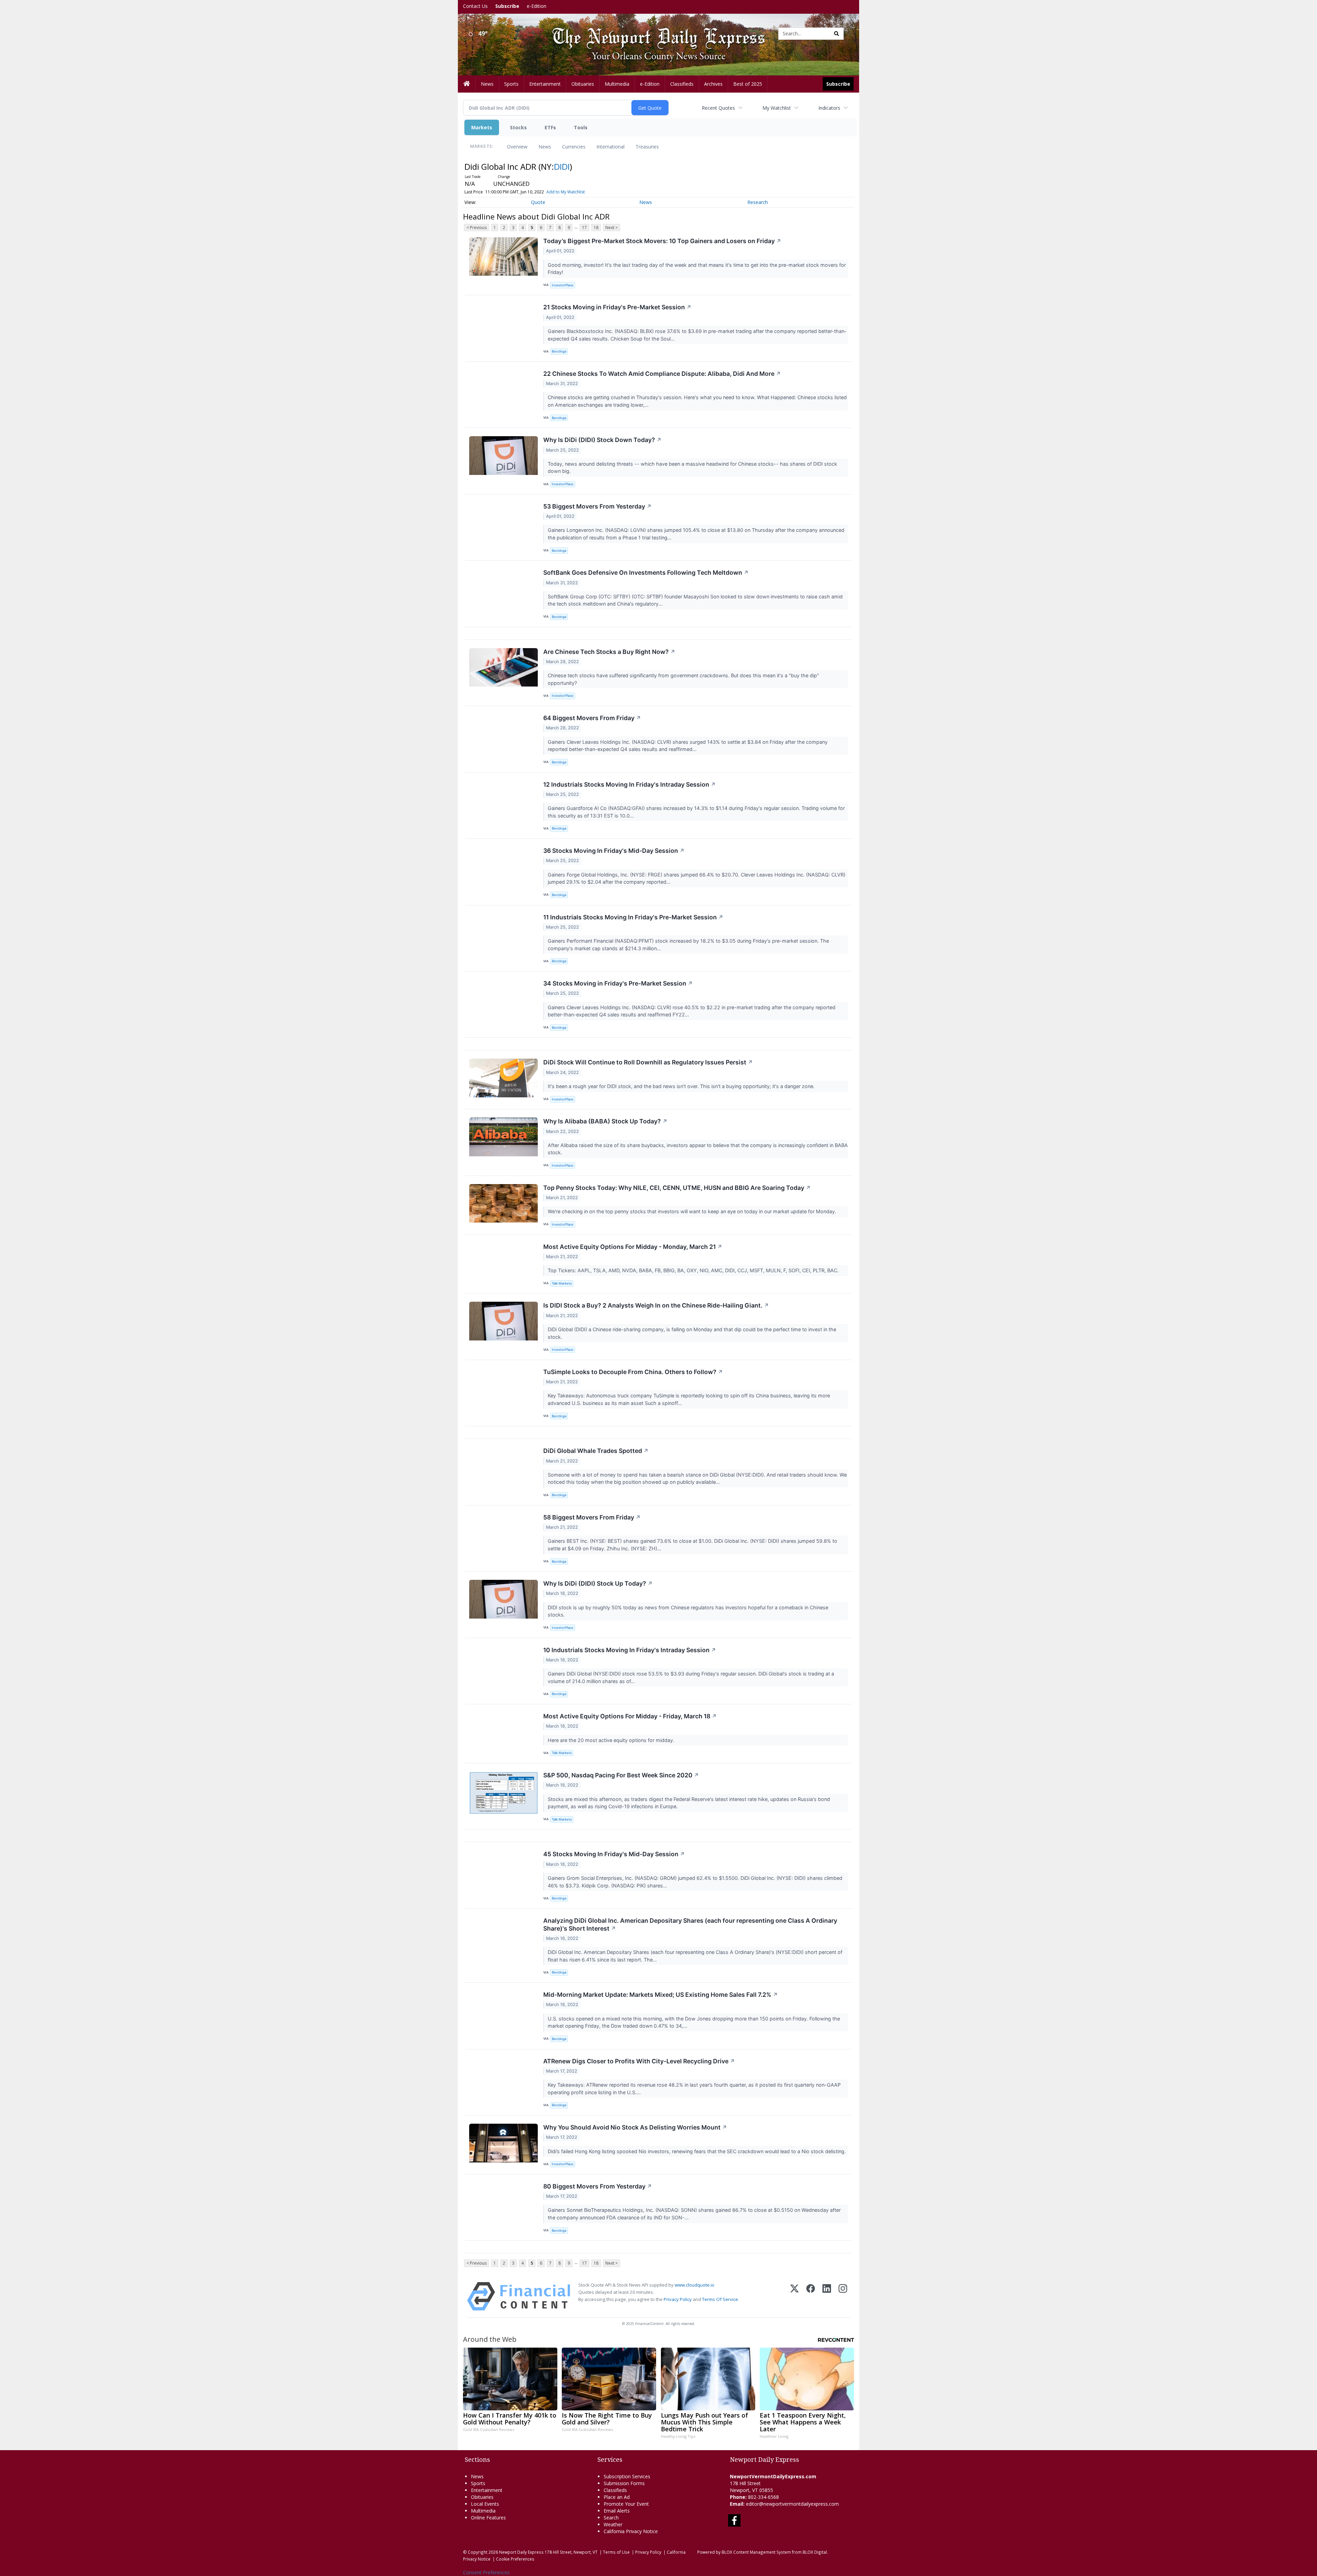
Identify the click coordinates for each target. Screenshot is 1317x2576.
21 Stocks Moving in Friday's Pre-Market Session (617, 307)
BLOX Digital (815, 2552)
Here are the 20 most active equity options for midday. (612, 1740)
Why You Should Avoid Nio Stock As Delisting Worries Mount (635, 2127)
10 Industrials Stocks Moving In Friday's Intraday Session (630, 1650)
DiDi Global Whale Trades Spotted (596, 1451)
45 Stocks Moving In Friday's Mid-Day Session (614, 1854)
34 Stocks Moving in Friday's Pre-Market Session (618, 983)
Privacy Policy (678, 2299)
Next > (612, 228)
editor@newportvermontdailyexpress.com (792, 2504)
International (610, 147)
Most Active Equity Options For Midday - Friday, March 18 (630, 1716)
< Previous (477, 228)
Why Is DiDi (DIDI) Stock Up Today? (598, 1583)
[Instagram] (843, 2296)
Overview (517, 147)
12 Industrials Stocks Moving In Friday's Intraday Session (630, 784)
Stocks (518, 127)
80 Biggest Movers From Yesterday (598, 2186)
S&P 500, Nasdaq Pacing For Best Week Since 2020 (621, 1775)
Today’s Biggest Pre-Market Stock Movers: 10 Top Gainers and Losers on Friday (662, 241)
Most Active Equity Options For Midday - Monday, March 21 (633, 1247)
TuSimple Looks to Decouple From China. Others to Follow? (633, 1372)
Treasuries (647, 147)
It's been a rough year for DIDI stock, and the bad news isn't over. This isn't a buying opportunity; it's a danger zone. (682, 1086)
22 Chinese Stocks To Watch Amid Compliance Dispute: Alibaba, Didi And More (662, 374)
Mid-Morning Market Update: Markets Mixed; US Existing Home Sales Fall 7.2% (661, 1995)
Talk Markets (562, 1283)
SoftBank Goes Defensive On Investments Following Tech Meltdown (646, 573)
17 (584, 228)
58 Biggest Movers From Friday (592, 1517)
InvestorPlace (563, 285)
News (545, 147)
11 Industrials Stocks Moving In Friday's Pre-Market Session (633, 917)
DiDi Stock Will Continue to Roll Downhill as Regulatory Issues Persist (648, 1062)
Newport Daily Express (521, 2552)
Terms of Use (616, 2552)
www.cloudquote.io (695, 2285)
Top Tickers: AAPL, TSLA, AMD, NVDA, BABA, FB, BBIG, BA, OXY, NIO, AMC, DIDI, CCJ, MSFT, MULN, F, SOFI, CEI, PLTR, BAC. (694, 1270)
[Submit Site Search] (837, 34)
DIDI (562, 166)
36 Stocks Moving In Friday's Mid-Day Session (614, 851)
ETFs (550, 127)
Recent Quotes (718, 108)
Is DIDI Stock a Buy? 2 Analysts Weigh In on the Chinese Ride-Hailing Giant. (656, 1305)
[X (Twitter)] (794, 2296)
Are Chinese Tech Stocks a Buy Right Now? (609, 652)
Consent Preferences (486, 2572)
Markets (482, 127)
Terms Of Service (720, 2299)
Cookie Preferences (515, 2559)
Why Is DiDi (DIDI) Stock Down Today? (602, 440)
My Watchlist (777, 108)
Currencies (574, 147)
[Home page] (653, 33)
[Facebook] (811, 2296)
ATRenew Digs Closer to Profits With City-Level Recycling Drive (639, 2061)
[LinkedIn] (827, 2296)
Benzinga (559, 351)
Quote (538, 202)
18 (596, 228)
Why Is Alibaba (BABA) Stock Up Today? (605, 1121)
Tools (581, 127)
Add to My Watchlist (566, 192)
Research (758, 202)
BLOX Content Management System (756, 2552)
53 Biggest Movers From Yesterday (597, 506)
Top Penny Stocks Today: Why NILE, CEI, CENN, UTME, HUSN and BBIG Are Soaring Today (677, 1188)
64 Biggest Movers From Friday (592, 718)
